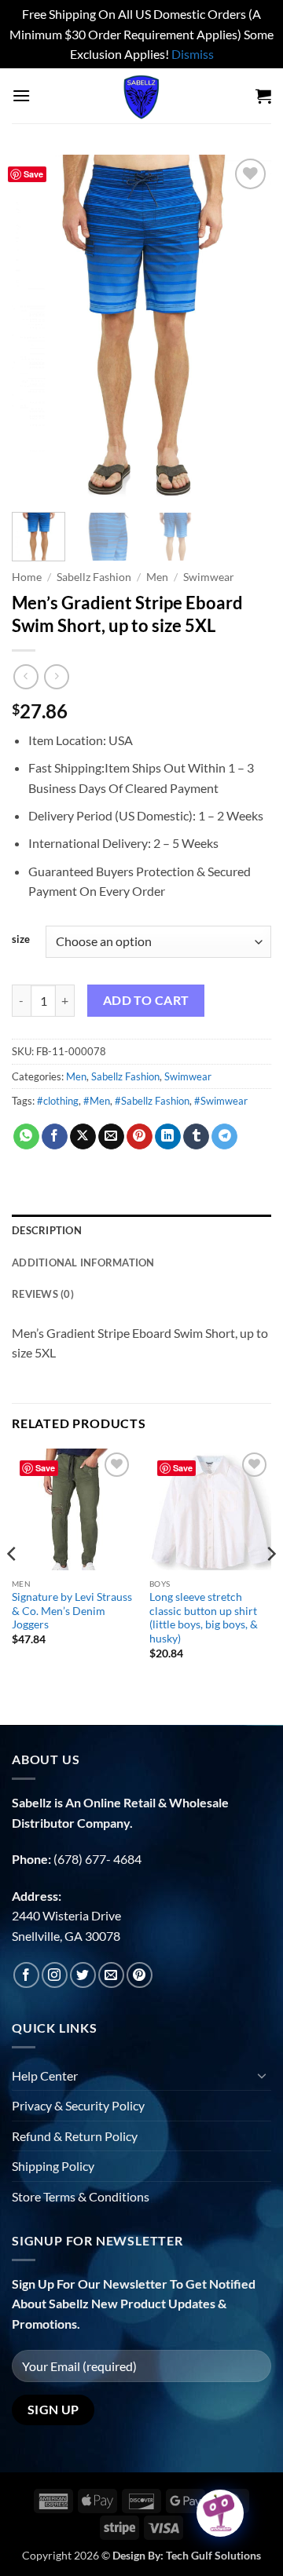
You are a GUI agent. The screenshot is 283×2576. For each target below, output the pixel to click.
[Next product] (26, 676)
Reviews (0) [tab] (43, 1294)
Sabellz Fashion (94, 577)
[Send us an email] (111, 1975)
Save (33, 174)
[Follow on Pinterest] (140, 1975)
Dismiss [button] (193, 54)
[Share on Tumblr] (196, 1137)
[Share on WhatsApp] (26, 1137)
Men (157, 577)
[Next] (246, 327)
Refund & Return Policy (75, 2136)
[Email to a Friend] (111, 1137)
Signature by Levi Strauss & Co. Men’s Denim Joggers (72, 1611)
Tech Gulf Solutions (213, 2555)
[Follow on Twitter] (83, 1975)
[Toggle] (262, 2075)
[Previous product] (56, 676)
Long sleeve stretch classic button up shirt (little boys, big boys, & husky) (204, 1618)
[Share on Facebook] (55, 1137)
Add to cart (146, 1000)
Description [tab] (47, 1230)
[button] (21, 95)
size (21, 940)
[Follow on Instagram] (55, 1975)
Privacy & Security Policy (78, 2105)
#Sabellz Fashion (152, 1101)
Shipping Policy (53, 2166)
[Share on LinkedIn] (168, 1137)
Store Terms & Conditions (81, 2196)
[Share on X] (83, 1137)
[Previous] (37, 327)
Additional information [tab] (83, 1262)
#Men (97, 1101)
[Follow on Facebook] (26, 1975)
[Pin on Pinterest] (140, 1137)
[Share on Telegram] (224, 1137)
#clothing (58, 1101)
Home (27, 577)
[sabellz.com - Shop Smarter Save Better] (141, 96)
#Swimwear (221, 1101)
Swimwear (209, 577)
